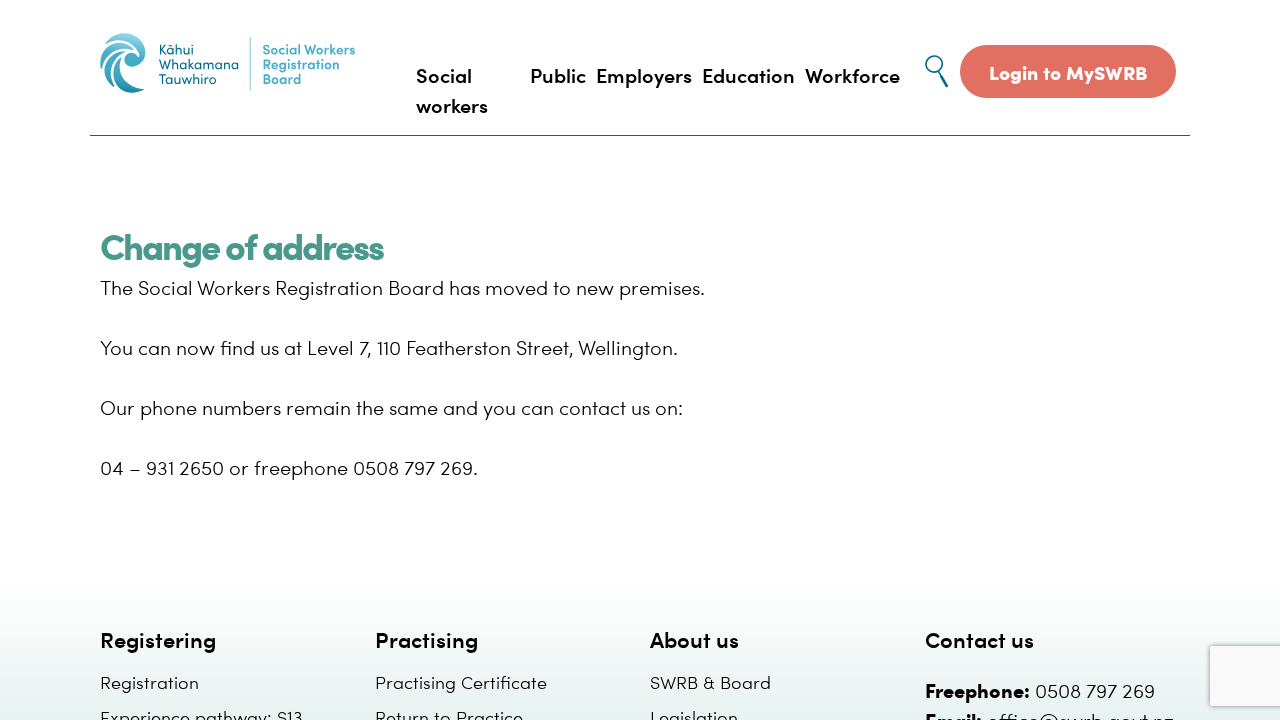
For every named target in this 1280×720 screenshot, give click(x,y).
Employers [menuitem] (644, 74)
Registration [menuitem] (149, 681)
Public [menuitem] (558, 74)
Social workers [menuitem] (452, 89)
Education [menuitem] (748, 74)
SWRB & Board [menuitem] (710, 681)
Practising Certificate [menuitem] (461, 681)
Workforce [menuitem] (852, 74)
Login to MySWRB (1068, 71)
